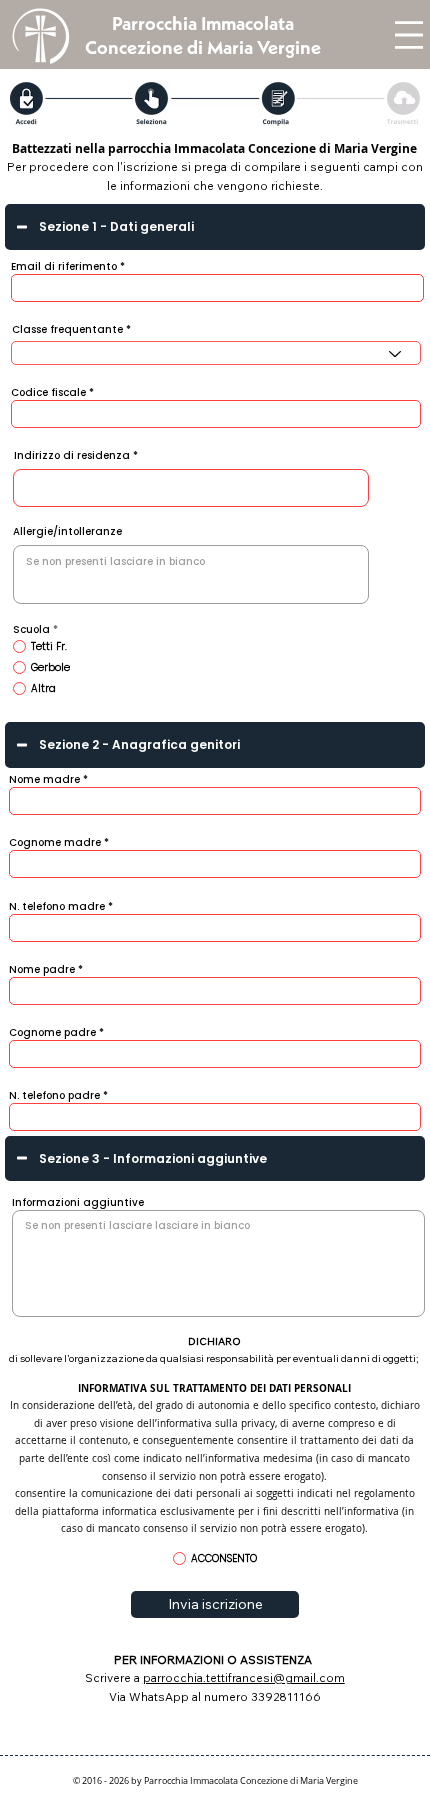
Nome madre (44, 780)
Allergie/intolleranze (67, 532)
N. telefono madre (57, 907)
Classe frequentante (67, 330)
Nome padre (42, 970)
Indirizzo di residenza (72, 456)
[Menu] (409, 35)
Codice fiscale (48, 393)
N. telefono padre (54, 1096)
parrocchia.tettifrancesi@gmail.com (244, 1677)
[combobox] (216, 353)
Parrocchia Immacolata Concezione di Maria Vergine (203, 35)
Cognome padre (52, 1033)
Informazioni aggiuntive (78, 1203)
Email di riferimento (64, 267)
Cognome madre (55, 843)
